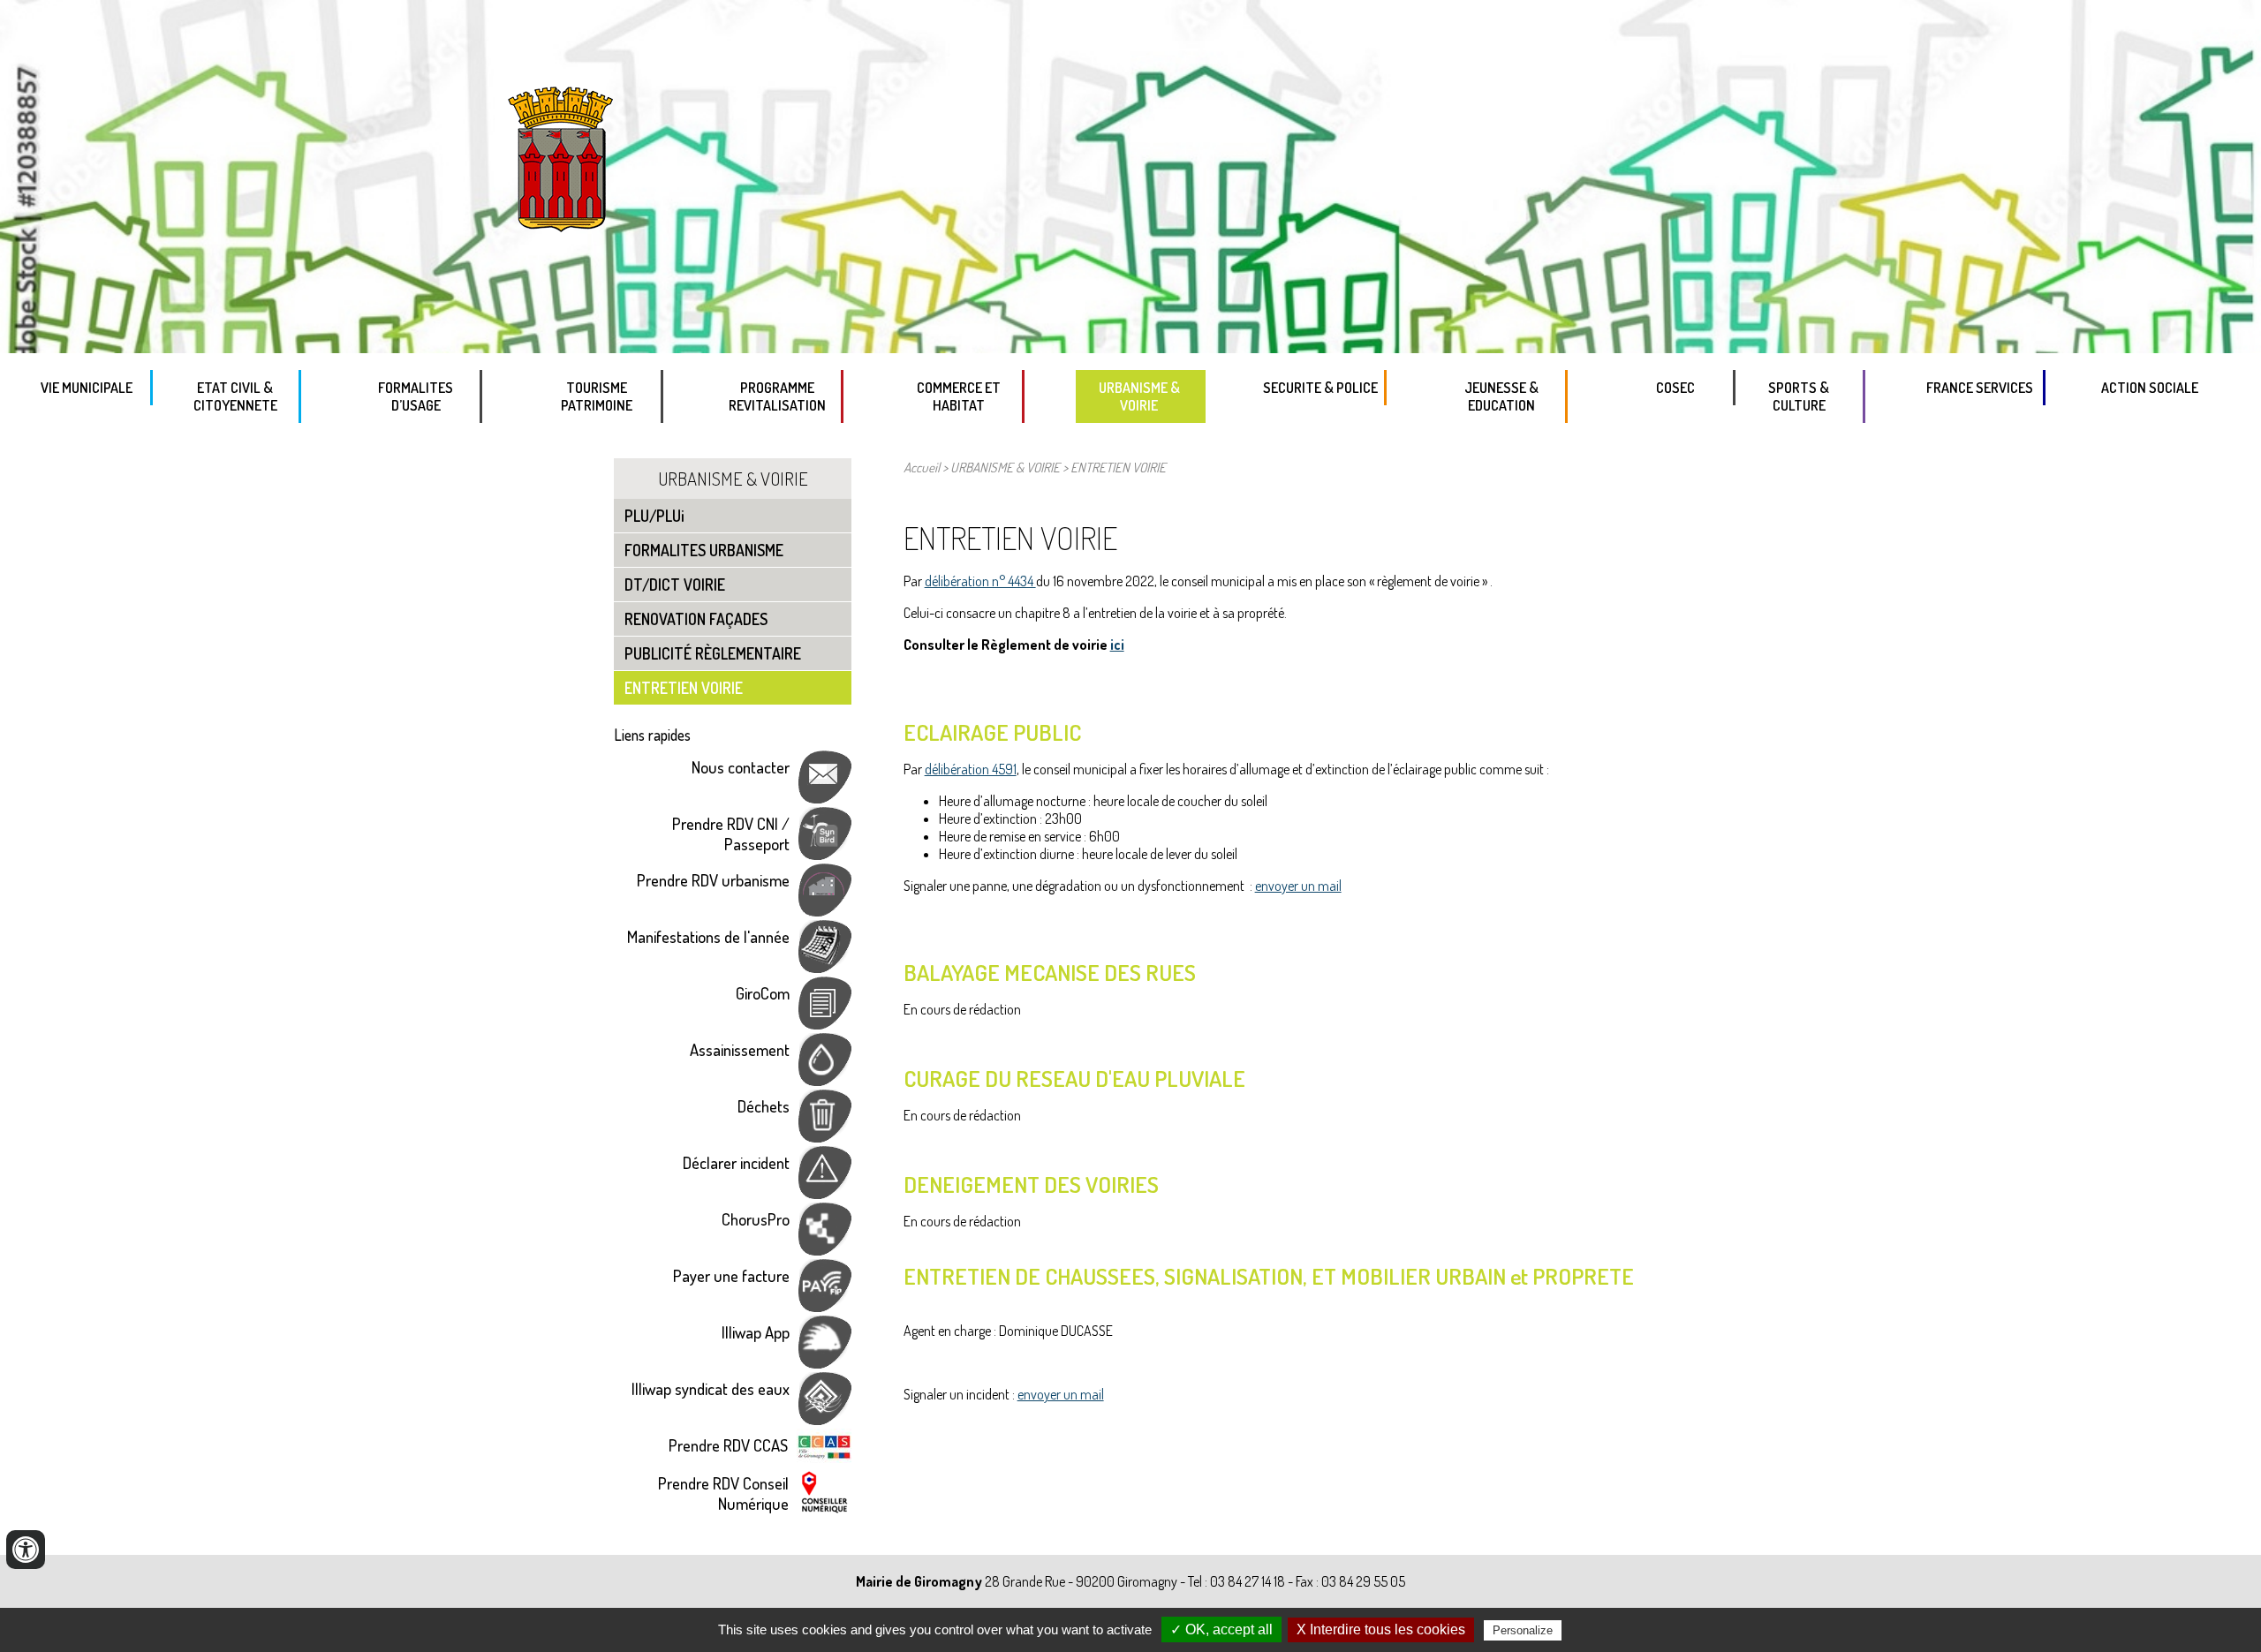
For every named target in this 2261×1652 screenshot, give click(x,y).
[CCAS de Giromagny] (824, 1456)
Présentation (805, 442)
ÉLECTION (262, 442)
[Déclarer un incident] (825, 1192)
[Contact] (825, 797)
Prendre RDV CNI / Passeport (731, 834)
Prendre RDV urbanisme (713, 880)
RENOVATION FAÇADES (696, 619)
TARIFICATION (443, 442)
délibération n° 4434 (980, 581)
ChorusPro (756, 1219)
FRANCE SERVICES (1980, 388)
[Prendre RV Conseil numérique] (824, 1509)
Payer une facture (731, 1275)
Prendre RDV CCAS (728, 1445)
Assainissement (740, 1049)
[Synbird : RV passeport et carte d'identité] (825, 853)
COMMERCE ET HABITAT (959, 396)
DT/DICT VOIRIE (675, 585)
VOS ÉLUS (97, 425)
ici (1117, 645)
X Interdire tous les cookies (1381, 1629)
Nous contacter (741, 767)
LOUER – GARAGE (986, 442)
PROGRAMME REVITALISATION (777, 396)
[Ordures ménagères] (825, 1136)
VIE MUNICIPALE (87, 388)
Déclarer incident (736, 1162)
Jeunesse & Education (1501, 396)
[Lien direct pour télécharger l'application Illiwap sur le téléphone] (825, 1362)
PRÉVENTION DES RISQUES (1347, 425)
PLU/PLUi (1166, 442)
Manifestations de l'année (708, 936)
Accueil (922, 467)
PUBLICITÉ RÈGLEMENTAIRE (713, 653)
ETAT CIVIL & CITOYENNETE (235, 396)
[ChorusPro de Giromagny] (825, 1249)
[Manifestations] (825, 966)
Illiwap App (756, 1332)
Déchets (764, 1106)
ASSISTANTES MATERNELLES (1528, 442)
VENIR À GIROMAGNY (624, 442)
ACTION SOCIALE (2150, 388)
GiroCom (763, 993)
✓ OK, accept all (1221, 1629)
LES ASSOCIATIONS (1825, 442)
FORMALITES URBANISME (704, 550)
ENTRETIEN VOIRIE (684, 688)
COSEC (1675, 388)
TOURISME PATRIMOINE (597, 396)
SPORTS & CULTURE (1799, 396)
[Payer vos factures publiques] (825, 1305)
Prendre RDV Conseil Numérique (723, 1493)
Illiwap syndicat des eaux (711, 1388)
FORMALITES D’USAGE (416, 396)
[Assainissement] (825, 1079)
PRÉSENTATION (2001, 425)
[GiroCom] (825, 1023)
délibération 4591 (971, 769)
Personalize (1523, 1630)
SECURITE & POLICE (1320, 388)
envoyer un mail (1298, 886)
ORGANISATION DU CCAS (2162, 425)
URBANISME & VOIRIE (1139, 396)
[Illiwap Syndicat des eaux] (825, 1418)
